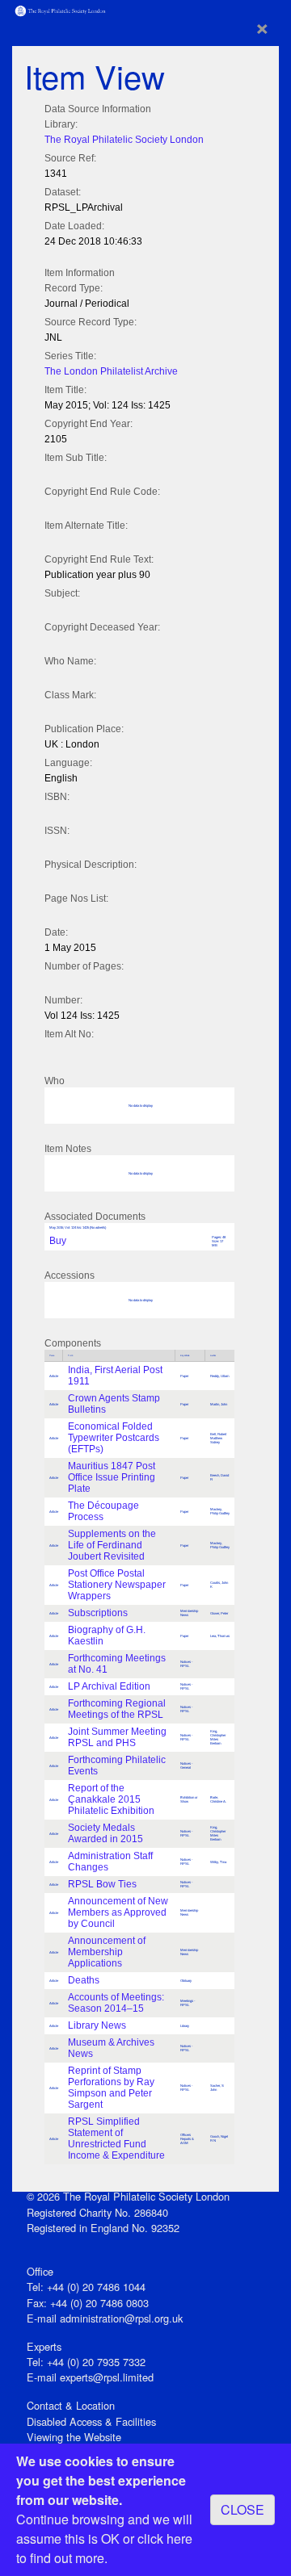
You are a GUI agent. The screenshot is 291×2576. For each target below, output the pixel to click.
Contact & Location (71, 2405)
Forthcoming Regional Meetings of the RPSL (117, 1709)
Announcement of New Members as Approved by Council (118, 1912)
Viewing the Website (74, 2437)
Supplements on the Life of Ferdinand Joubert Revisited (112, 1545)
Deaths (84, 1980)
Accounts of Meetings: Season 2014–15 (116, 2003)
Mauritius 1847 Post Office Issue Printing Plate (112, 1477)
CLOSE (242, 2509)
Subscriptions (98, 1613)
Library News (97, 2025)
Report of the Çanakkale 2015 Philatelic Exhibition (111, 1799)
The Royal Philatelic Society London (124, 140)
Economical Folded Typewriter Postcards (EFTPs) (114, 1438)
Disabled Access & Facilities (91, 2421)
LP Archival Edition (109, 1686)
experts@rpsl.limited (107, 2377)
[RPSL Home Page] (61, 9)
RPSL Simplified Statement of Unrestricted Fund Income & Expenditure (116, 2138)
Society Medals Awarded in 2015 (105, 1833)
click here (165, 2538)
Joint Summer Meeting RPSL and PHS (117, 1737)
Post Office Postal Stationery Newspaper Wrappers (117, 1585)
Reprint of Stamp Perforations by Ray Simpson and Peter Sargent (111, 2088)
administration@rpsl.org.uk (121, 2318)
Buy (58, 1241)
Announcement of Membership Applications (107, 1952)
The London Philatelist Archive (111, 371)
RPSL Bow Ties (102, 1884)
